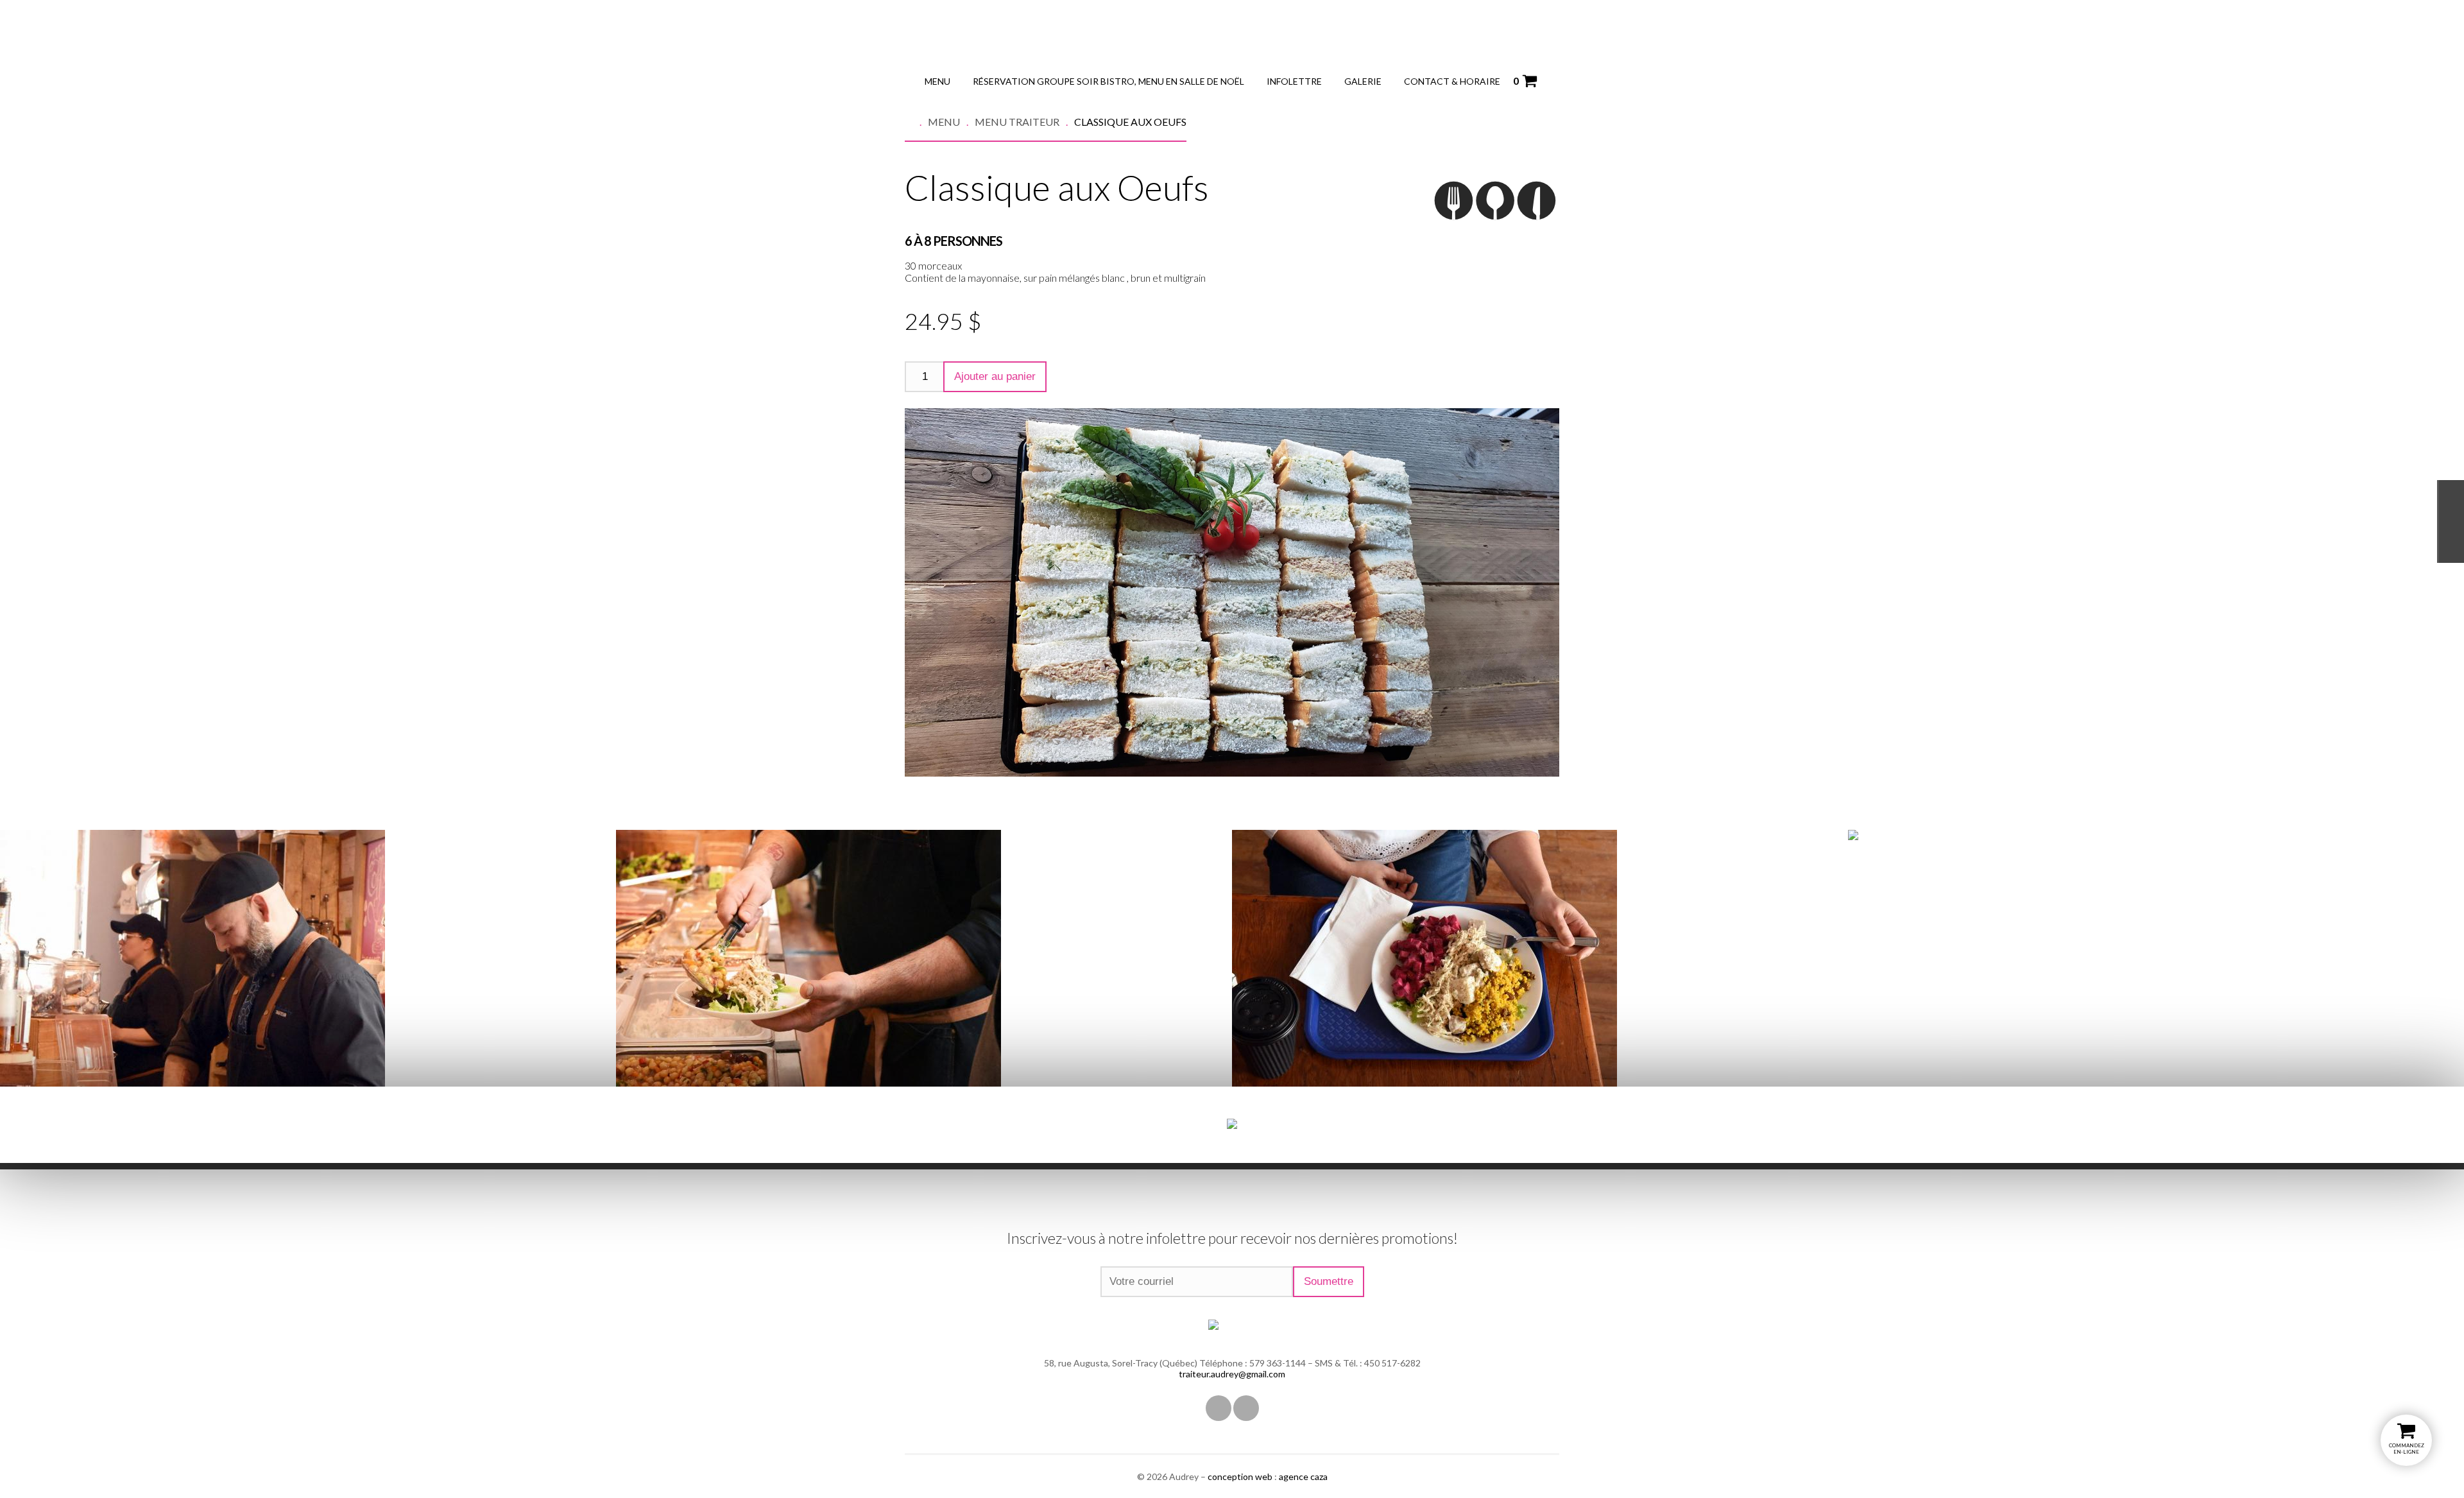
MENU (937, 81)
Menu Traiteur (1017, 122)
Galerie (1363, 81)
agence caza (1303, 1476)
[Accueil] (916, 122)
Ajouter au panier (995, 376)
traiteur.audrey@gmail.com (1232, 1374)
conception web (1240, 1476)
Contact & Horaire (1452, 81)
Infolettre (1294, 81)
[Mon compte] (1550, 81)
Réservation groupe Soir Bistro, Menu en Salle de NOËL (1108, 81)
